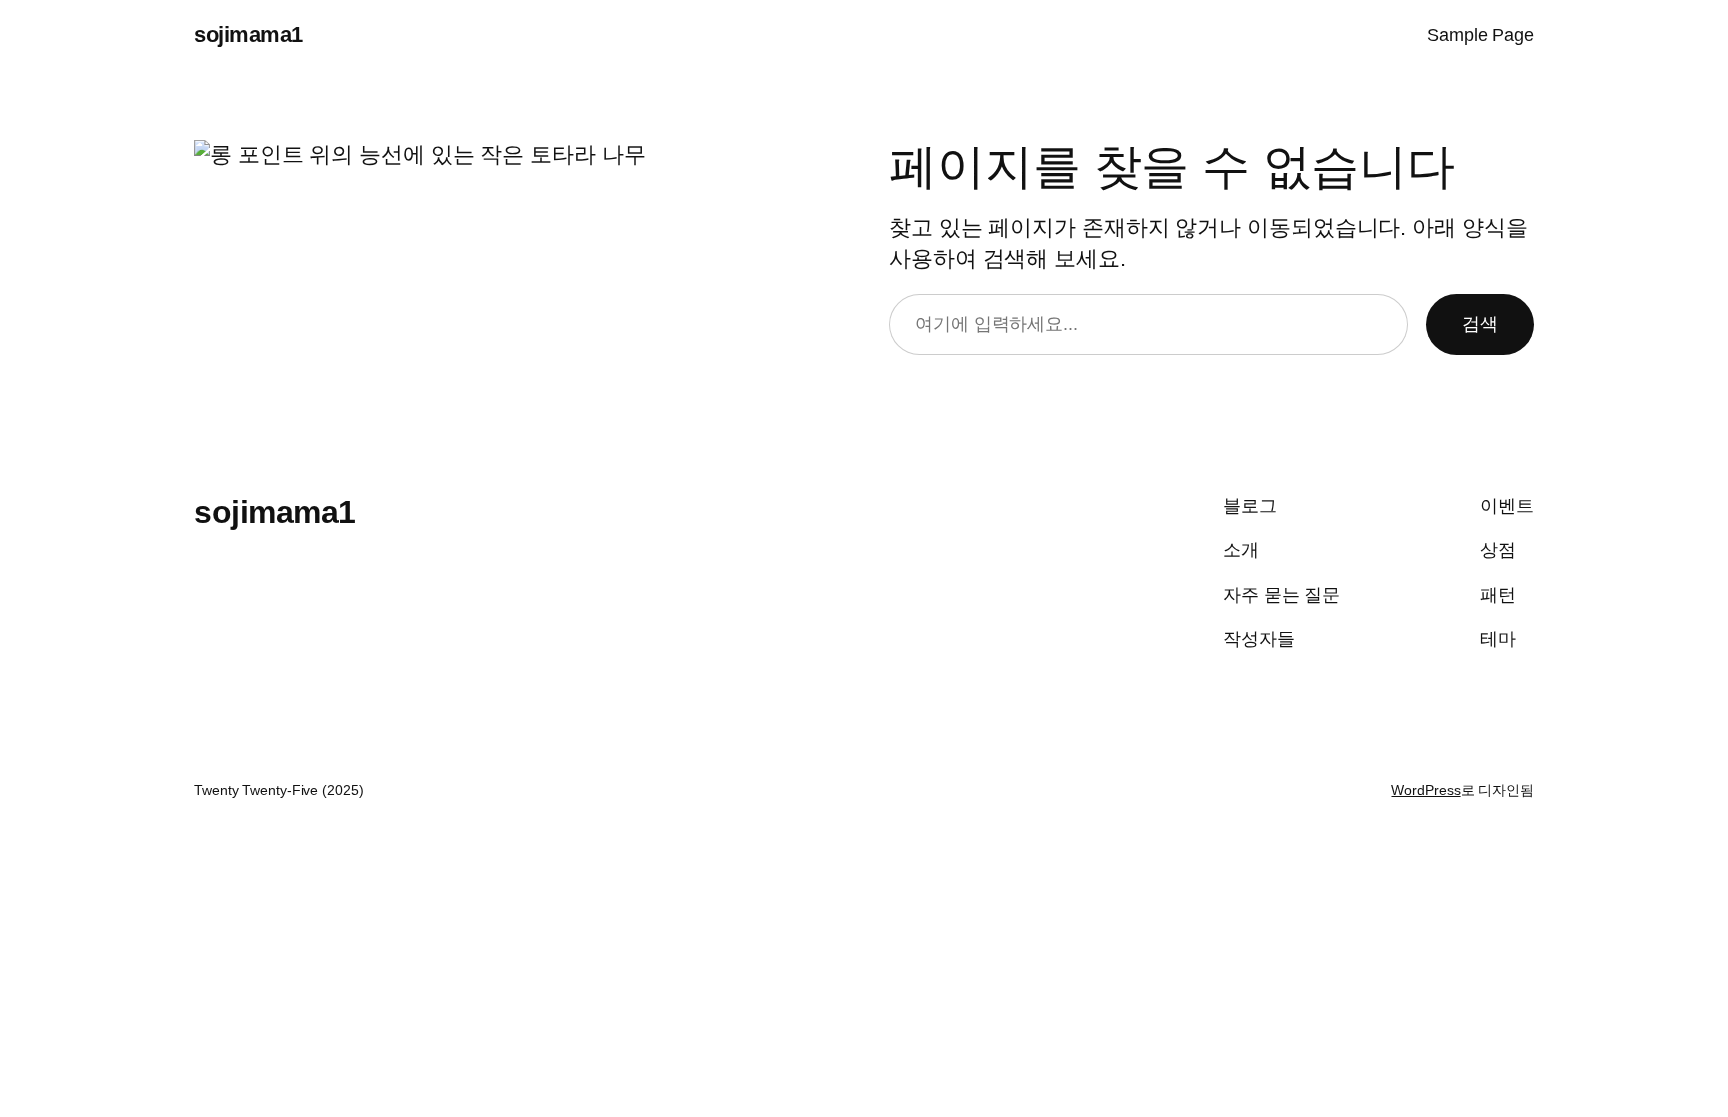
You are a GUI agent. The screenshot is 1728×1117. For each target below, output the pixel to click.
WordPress (1425, 790)
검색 (1480, 324)
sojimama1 (248, 34)
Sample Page (1480, 35)
